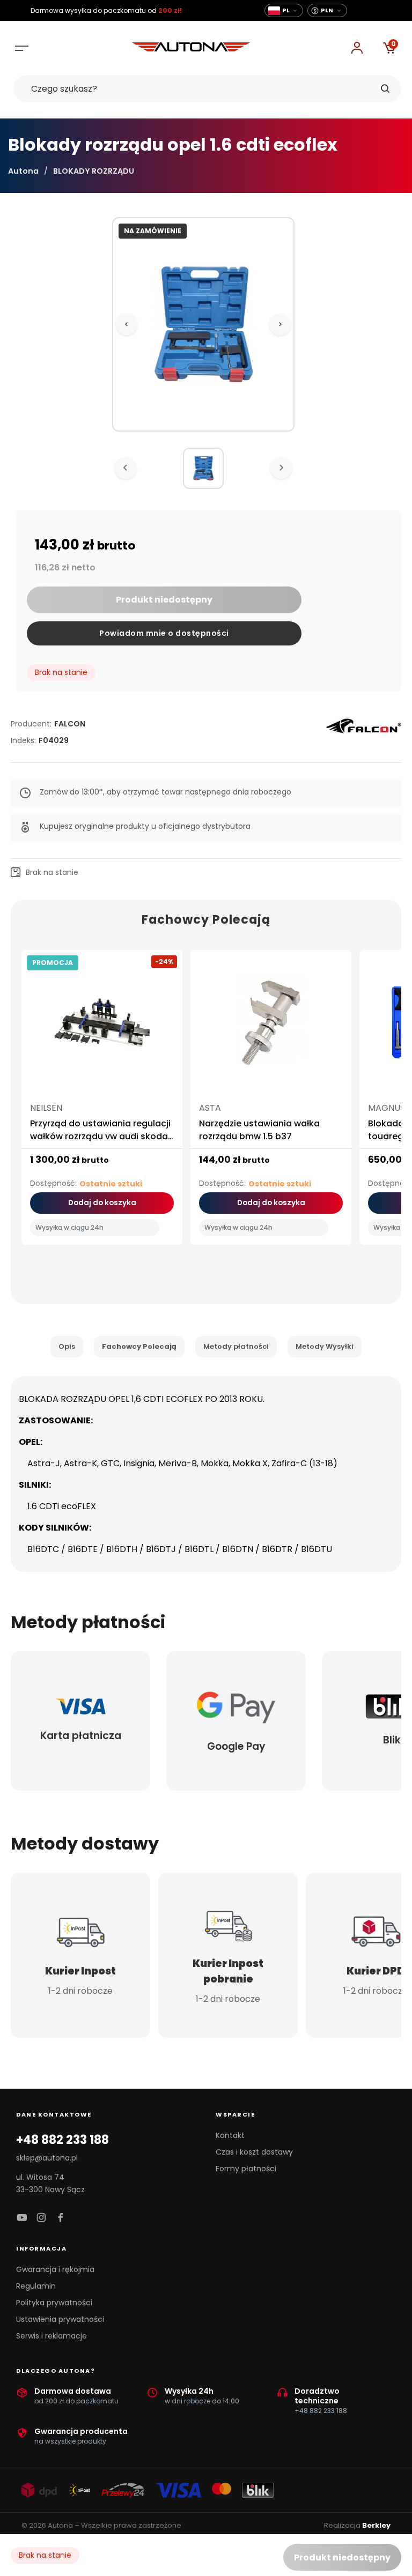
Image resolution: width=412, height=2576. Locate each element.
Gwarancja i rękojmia (55, 2269)
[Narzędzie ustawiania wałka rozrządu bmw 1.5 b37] (271, 1027)
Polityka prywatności (54, 2303)
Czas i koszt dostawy (254, 2152)
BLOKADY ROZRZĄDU (94, 171)
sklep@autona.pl (47, 2158)
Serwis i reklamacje (51, 2336)
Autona (23, 171)
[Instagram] (41, 2218)
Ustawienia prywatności (60, 2319)
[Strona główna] (191, 49)
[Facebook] (61, 2218)
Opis (67, 1346)
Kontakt (230, 2135)
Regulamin (36, 2286)
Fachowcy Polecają (139, 1346)
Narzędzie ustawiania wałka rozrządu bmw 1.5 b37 (259, 1130)
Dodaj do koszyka (102, 1203)
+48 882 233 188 (62, 2140)
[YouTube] (22, 2218)
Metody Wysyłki (325, 1346)
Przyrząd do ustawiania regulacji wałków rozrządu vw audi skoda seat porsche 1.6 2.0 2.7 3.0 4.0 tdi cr (100, 1143)
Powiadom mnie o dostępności (164, 633)
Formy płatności (246, 2169)
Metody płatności (236, 1346)
